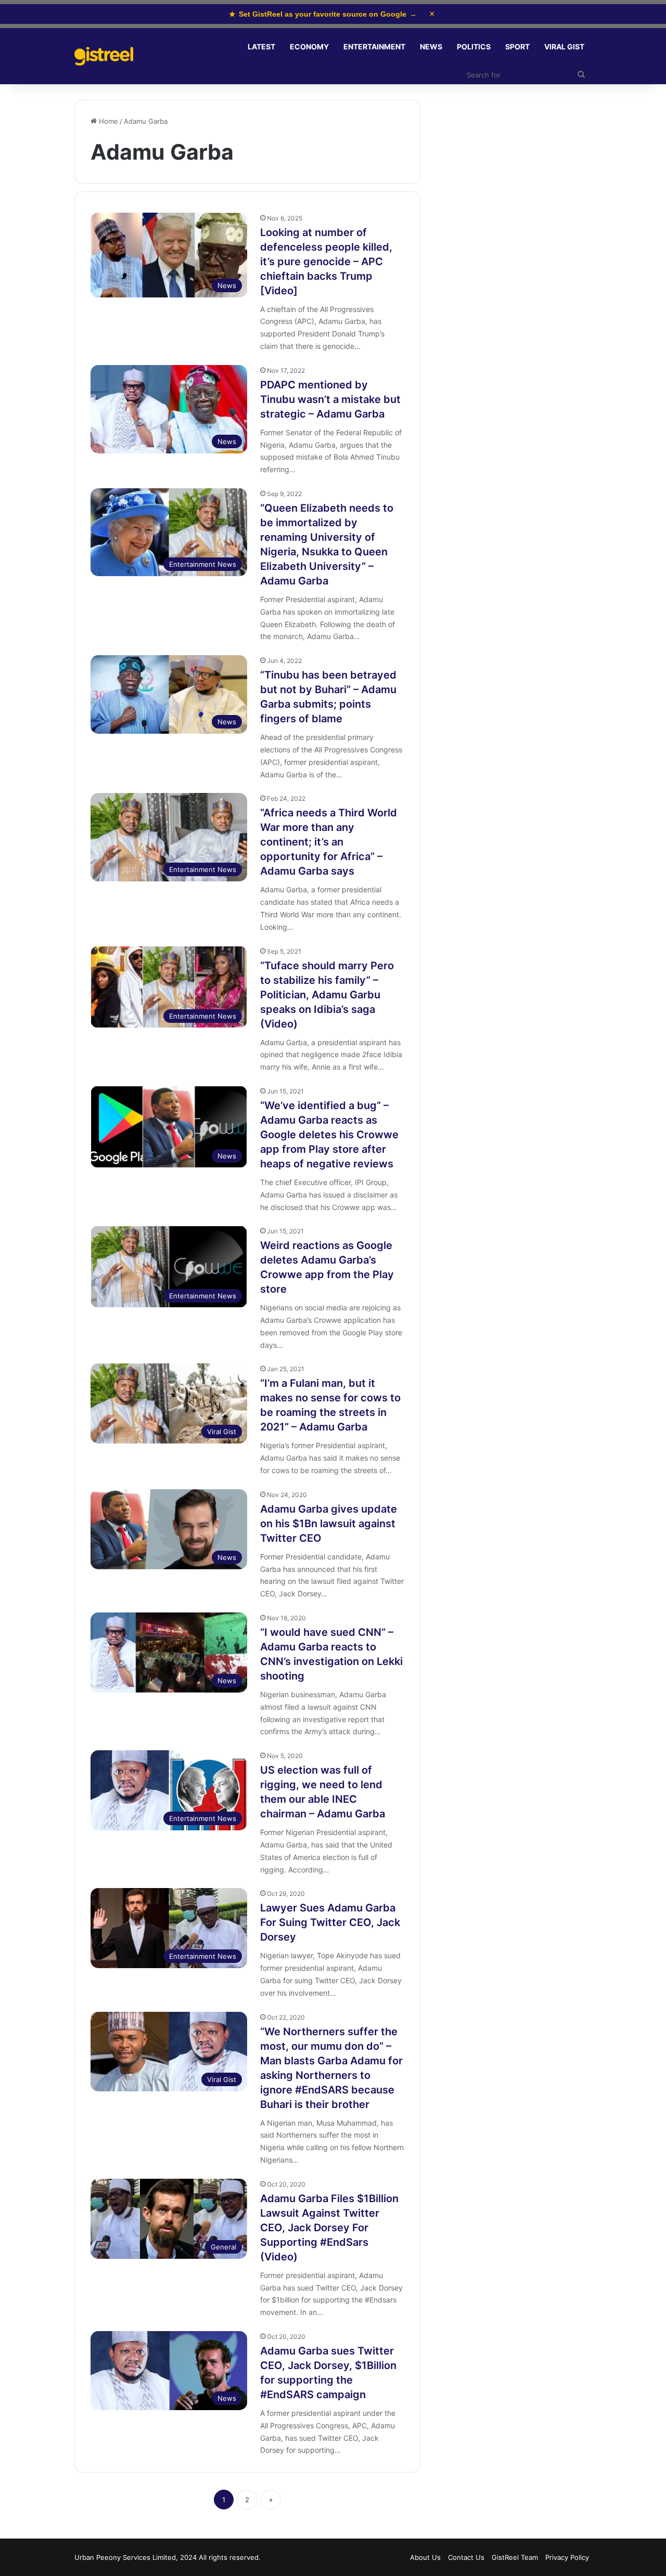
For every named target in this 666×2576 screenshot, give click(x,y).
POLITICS (474, 47)
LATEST (261, 47)
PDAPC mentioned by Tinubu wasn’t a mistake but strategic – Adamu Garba (330, 399)
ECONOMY (309, 47)
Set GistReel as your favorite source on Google (323, 14)
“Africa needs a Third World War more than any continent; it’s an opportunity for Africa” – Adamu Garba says (329, 842)
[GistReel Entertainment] (104, 56)
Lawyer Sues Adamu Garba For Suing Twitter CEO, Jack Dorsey (330, 1922)
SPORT (517, 47)
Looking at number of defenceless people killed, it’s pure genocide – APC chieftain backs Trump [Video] (326, 262)
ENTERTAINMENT (374, 47)
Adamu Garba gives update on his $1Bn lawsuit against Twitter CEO (329, 1524)
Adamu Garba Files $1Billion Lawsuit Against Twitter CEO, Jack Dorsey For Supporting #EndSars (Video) (329, 2228)
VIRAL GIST (564, 47)
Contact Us (466, 2557)
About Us (425, 2557)
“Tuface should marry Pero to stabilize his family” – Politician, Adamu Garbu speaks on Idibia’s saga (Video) (327, 995)
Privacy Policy (567, 2557)
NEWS (431, 47)
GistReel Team (515, 2557)
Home (107, 121)
